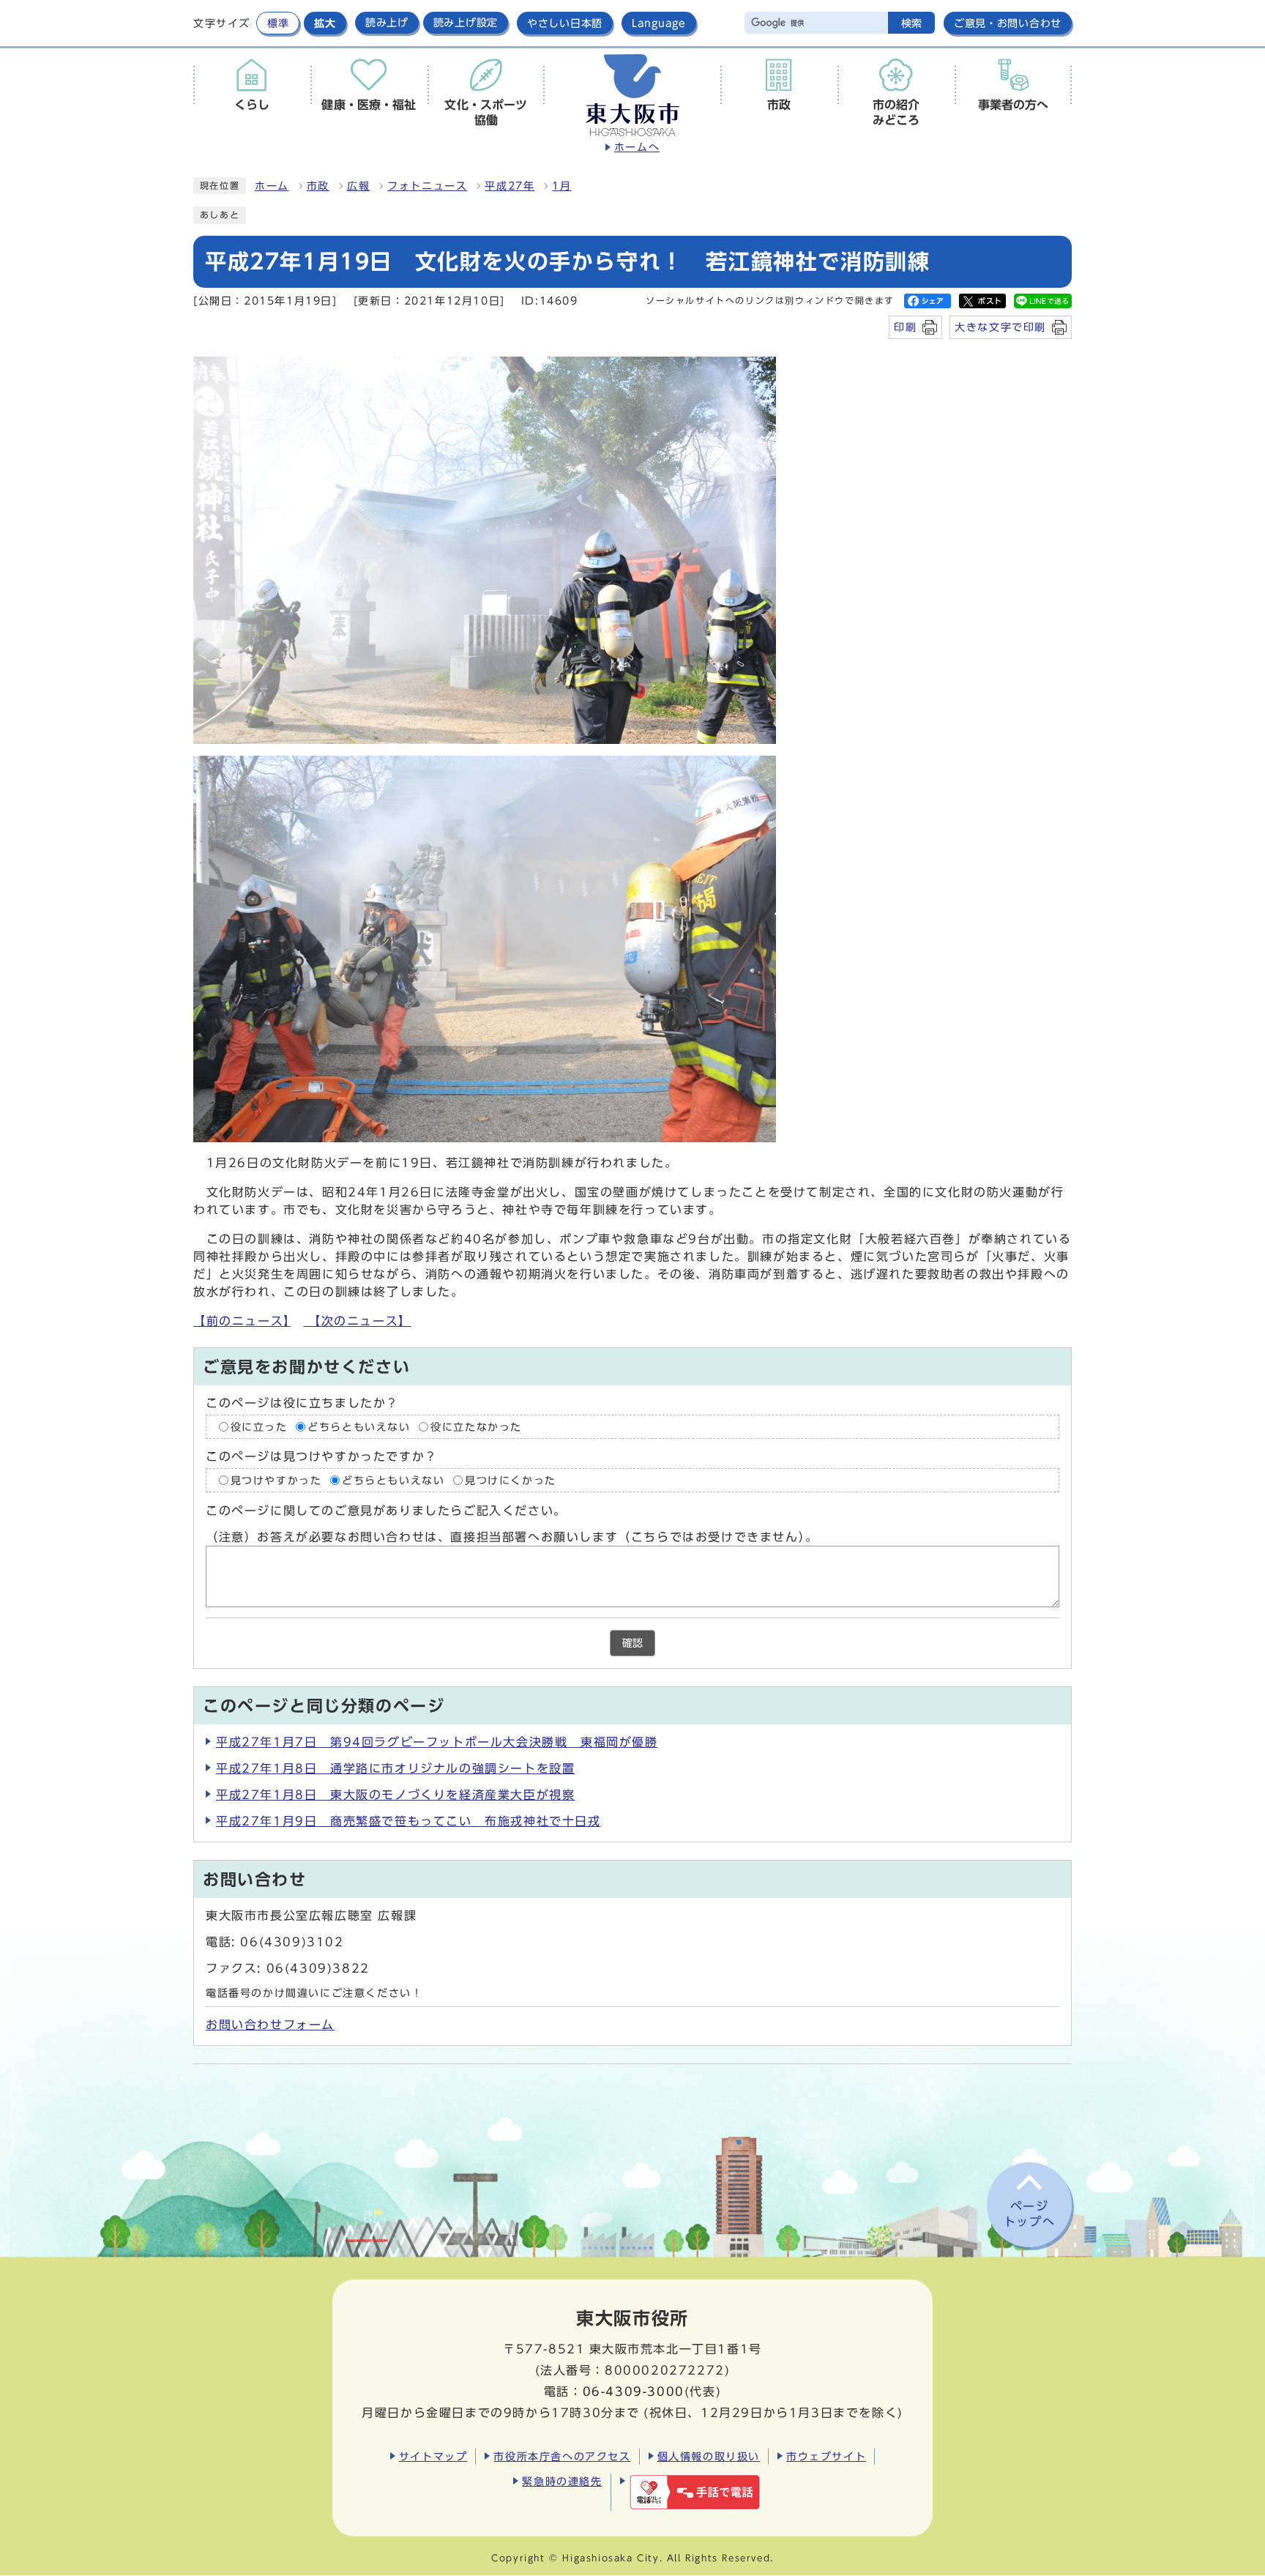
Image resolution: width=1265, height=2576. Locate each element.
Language (659, 23)
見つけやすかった (276, 1481)
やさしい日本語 (565, 23)
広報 (358, 186)
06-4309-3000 (634, 2391)
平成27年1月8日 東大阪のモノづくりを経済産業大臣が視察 (395, 1795)
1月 (561, 186)
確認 (632, 1643)
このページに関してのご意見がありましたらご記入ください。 (386, 1511)
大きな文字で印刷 (1000, 327)
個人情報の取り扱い (709, 2456)
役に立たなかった (476, 1427)
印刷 (905, 327)
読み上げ (387, 23)
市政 (318, 186)
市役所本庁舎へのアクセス (562, 2456)
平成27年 (510, 186)
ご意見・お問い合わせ (1008, 23)
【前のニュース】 (242, 1321)
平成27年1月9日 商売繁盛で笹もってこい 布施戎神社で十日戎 (408, 1821)
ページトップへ (1029, 2214)
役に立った (259, 1427)
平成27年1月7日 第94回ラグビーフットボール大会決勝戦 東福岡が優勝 (437, 1742)
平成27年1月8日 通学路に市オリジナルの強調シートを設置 (395, 1768)
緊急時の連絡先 (562, 2481)
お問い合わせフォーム (270, 2025)
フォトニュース (427, 186)
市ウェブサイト (826, 2456)
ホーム (272, 186)
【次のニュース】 (357, 1321)
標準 (278, 23)
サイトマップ (433, 2456)
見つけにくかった (511, 1481)
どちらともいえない (359, 1427)
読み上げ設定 (466, 23)
